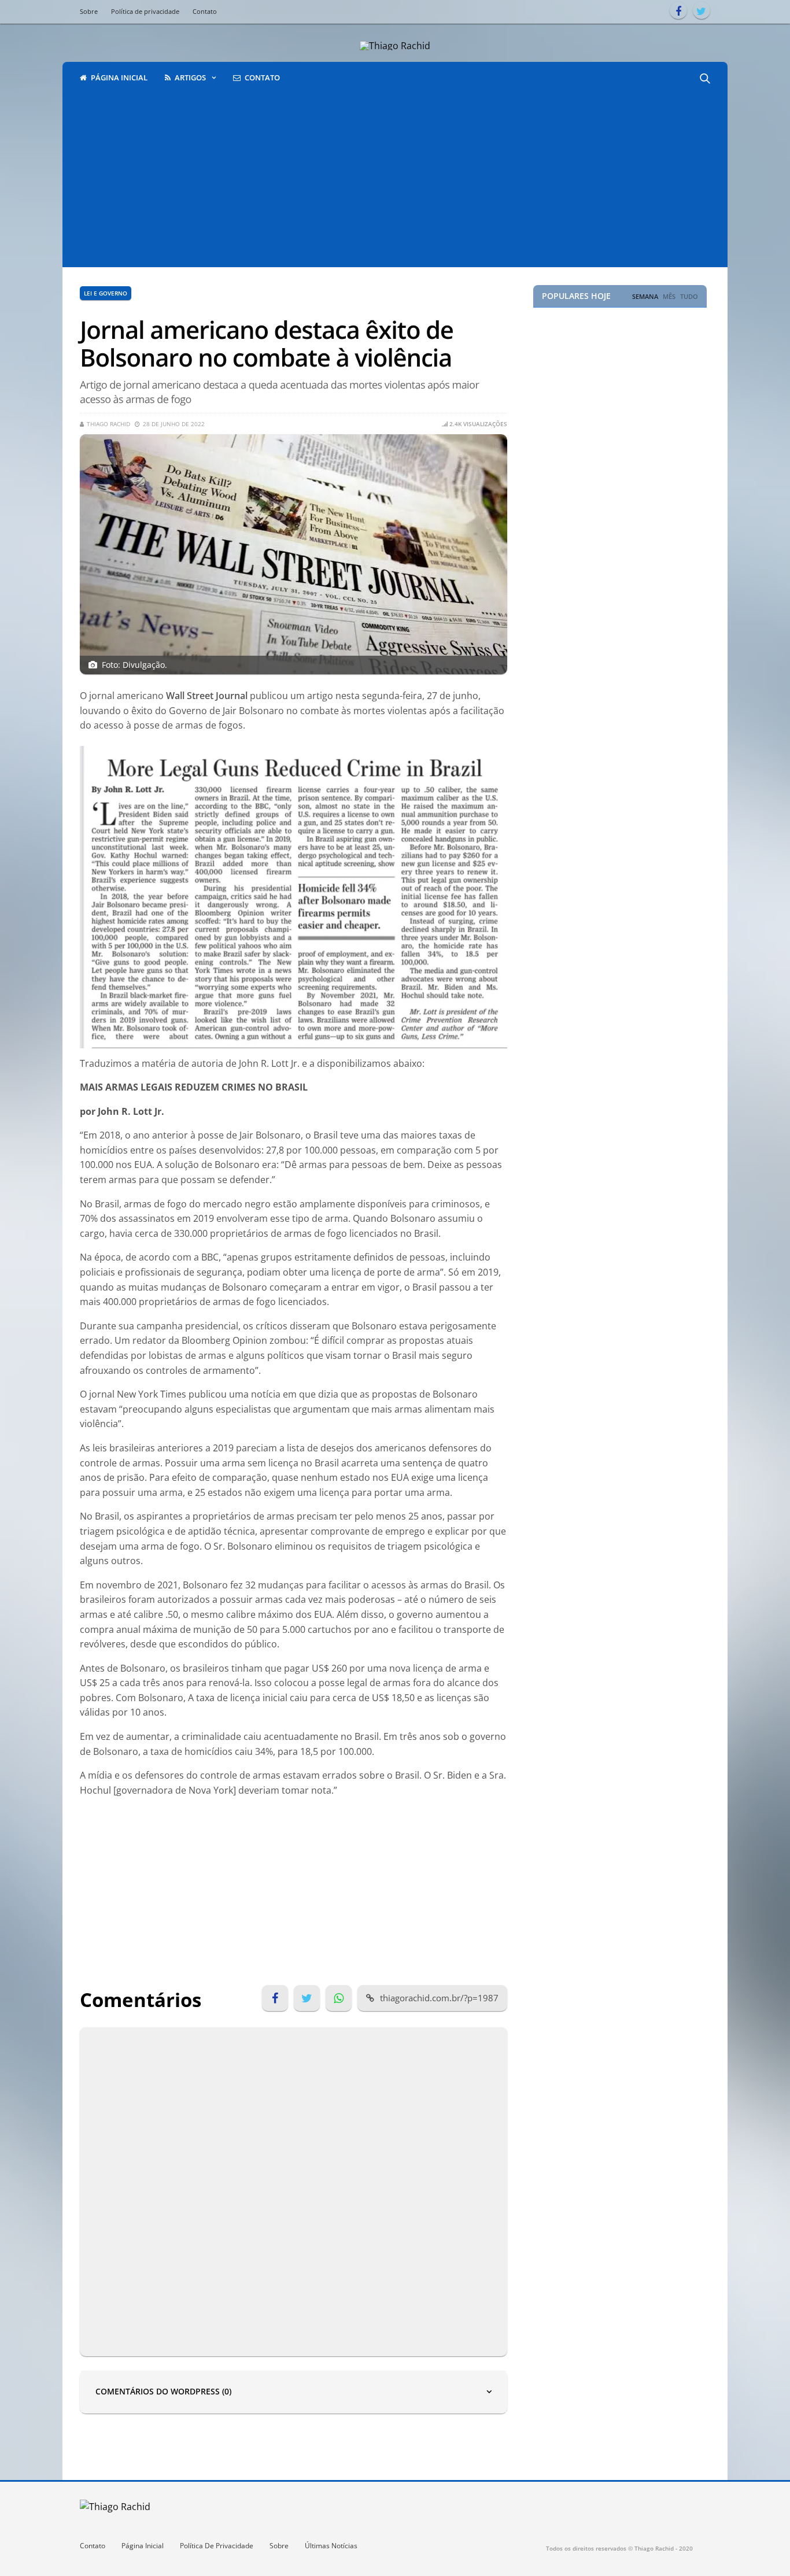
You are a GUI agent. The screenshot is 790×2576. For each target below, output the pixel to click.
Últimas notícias (331, 2546)
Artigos (190, 77)
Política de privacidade (145, 11)
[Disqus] (294, 2190)
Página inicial (119, 77)
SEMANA (645, 297)
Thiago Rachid (108, 424)
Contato (205, 11)
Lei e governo (106, 293)
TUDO (689, 297)
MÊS (669, 297)
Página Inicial (143, 2546)
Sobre (89, 11)
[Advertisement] (395, 180)
